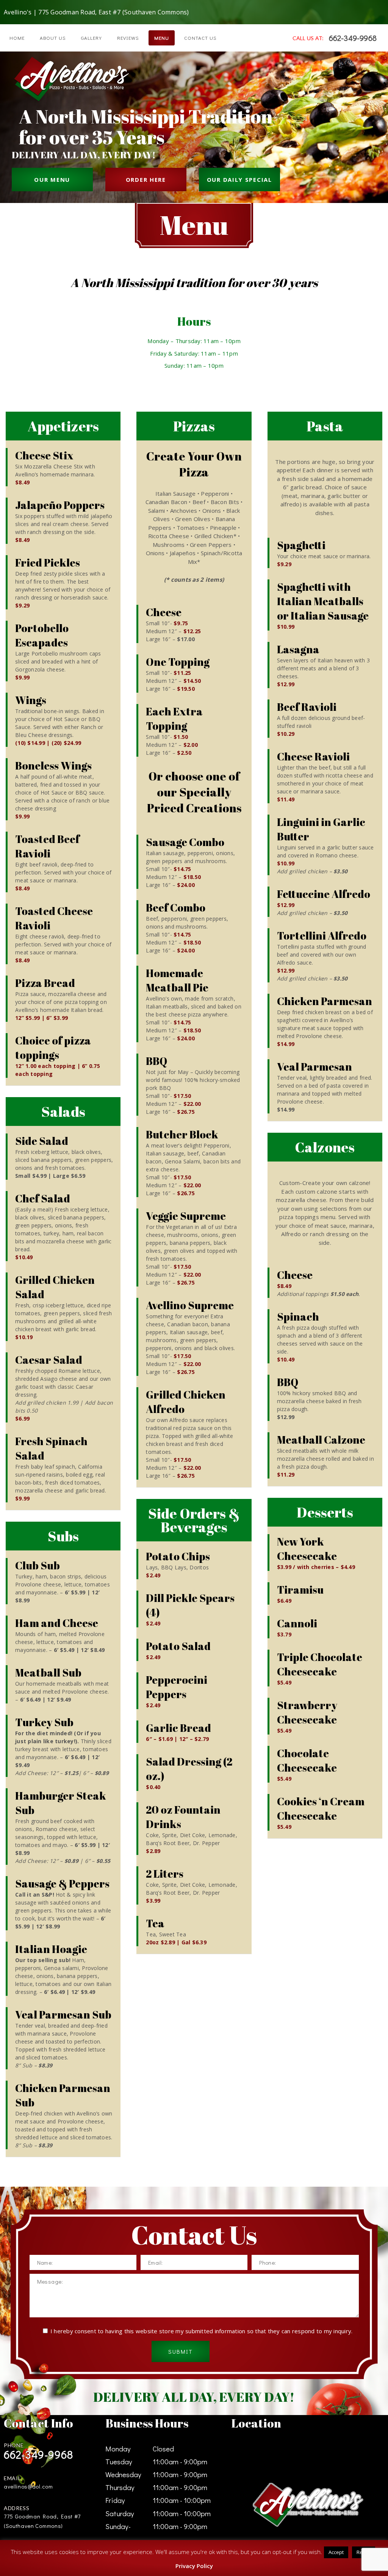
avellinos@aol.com (28, 2486)
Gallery (92, 38)
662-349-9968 (353, 38)
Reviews (128, 38)
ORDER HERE (146, 180)
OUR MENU (52, 180)
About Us (53, 38)
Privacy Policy (194, 2566)
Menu (162, 38)
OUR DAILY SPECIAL (239, 180)
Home (17, 38)
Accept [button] (336, 2552)
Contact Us (200, 38)
